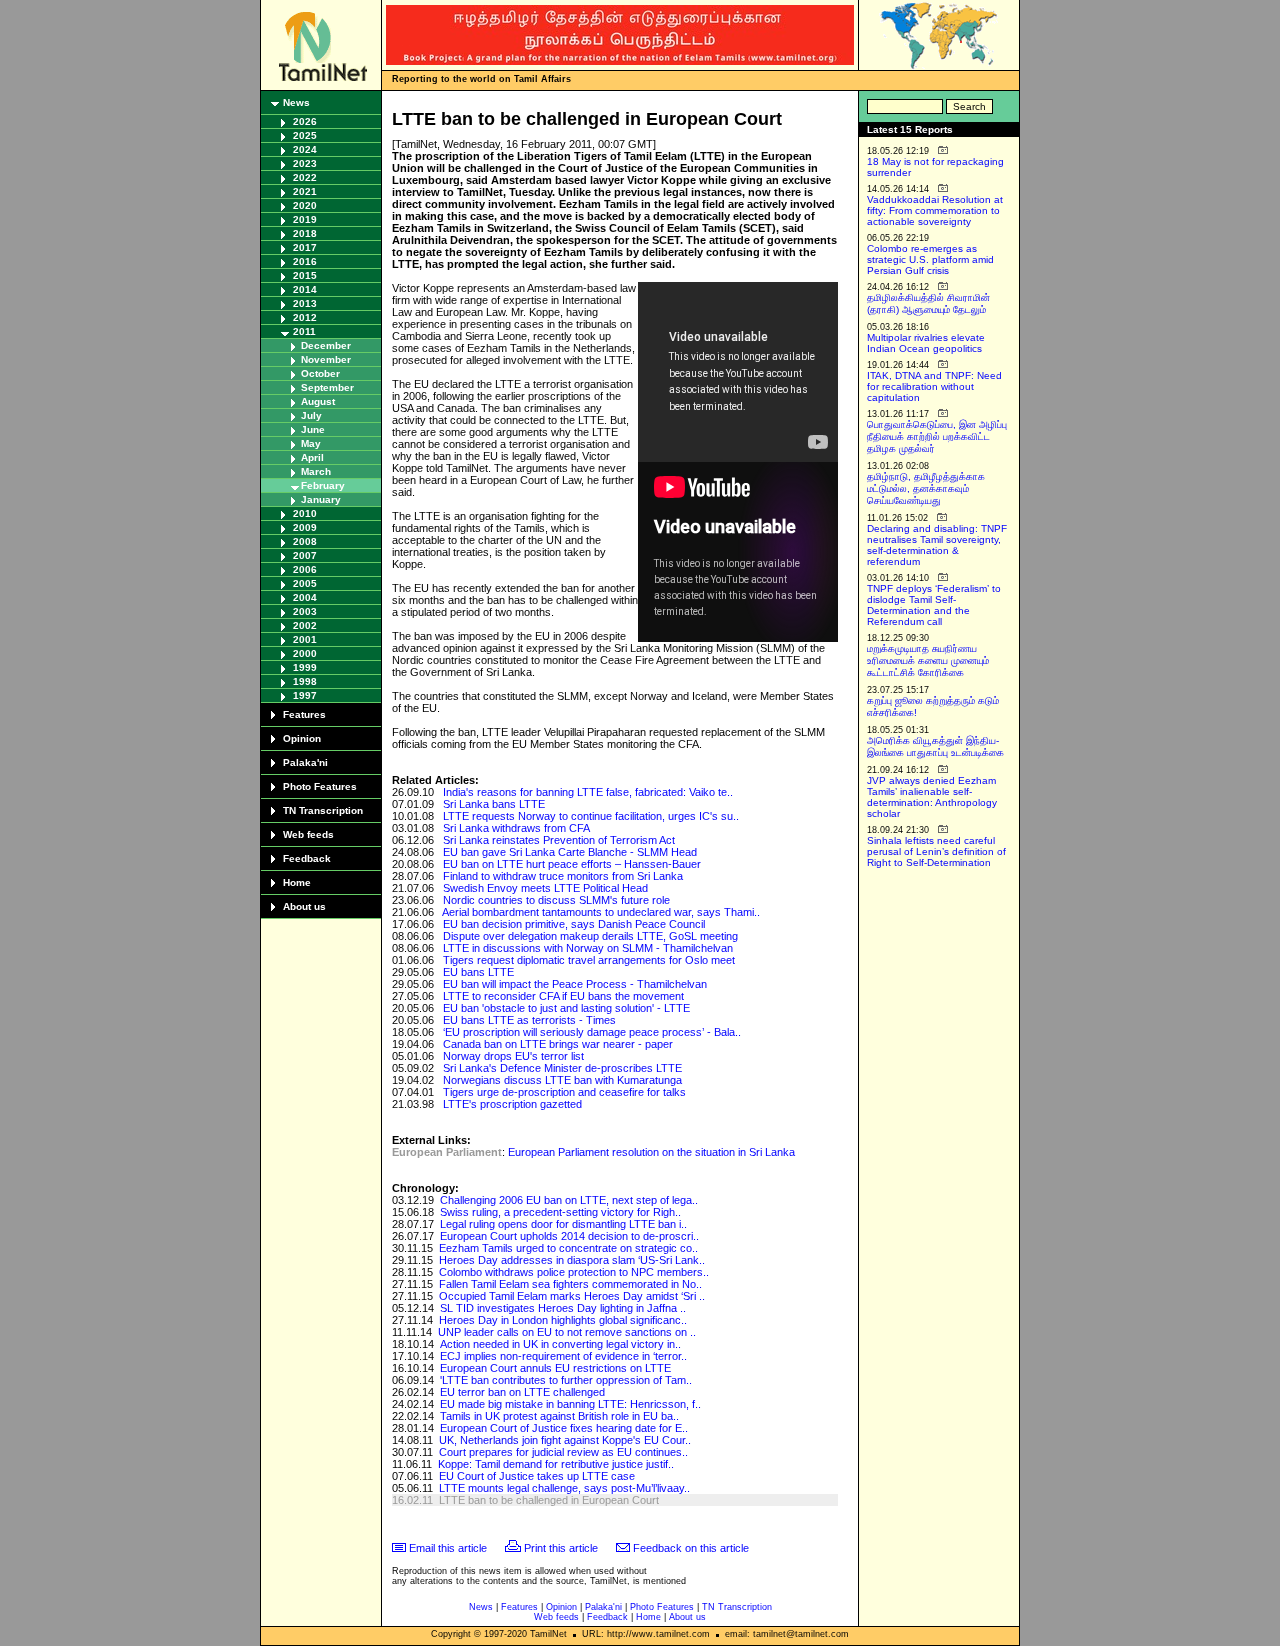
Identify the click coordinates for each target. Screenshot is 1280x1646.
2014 (305, 289)
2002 (305, 625)
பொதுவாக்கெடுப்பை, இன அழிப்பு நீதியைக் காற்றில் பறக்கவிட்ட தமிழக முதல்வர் (937, 436)
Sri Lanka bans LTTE (494, 804)
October (320, 373)
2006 (305, 569)
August (318, 401)
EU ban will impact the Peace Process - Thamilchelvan (575, 984)
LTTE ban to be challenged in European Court (549, 1500)
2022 (305, 177)
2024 (305, 149)
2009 (305, 527)
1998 (305, 681)
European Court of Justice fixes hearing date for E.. (564, 1428)
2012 (305, 317)
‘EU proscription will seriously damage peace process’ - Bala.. (592, 1032)
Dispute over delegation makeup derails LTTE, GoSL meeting (590, 936)
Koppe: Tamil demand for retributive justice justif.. (556, 1464)
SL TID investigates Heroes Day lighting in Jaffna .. (563, 1308)
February (323, 485)
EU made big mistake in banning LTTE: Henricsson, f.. (570, 1404)
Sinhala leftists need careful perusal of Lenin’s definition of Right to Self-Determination (936, 851)
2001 (305, 639)
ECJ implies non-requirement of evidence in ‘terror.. (563, 1356)
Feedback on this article (691, 1548)
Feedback (307, 858)
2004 (305, 597)
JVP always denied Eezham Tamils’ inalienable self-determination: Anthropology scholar (932, 797)
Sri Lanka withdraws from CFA (516, 828)
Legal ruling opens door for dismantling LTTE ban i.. (563, 1224)
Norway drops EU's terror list (513, 1056)
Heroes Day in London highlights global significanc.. (563, 1320)
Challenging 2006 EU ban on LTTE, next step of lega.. (569, 1200)
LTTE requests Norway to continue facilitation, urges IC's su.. (591, 816)
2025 (305, 135)
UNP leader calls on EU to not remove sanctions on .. (567, 1332)
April (312, 457)
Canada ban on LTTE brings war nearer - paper (558, 1044)
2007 (305, 555)
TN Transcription (323, 810)
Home (297, 882)
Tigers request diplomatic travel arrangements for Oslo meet (589, 960)
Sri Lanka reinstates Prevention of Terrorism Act (559, 840)
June (313, 429)
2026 (305, 121)
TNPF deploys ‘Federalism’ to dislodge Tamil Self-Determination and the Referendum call (934, 605)
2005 (305, 583)
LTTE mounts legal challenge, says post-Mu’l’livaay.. (564, 1488)
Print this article (561, 1548)
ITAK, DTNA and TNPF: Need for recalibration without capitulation (934, 386)
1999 (305, 667)
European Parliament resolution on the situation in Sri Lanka (651, 1152)
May (311, 443)
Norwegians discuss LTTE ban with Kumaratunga (562, 1080)
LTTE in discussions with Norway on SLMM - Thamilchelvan (588, 948)
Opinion (302, 738)
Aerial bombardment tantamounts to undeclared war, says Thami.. (601, 912)
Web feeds (308, 834)
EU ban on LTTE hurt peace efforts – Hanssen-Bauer (572, 864)
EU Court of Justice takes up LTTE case (537, 1476)
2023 (305, 163)
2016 (305, 261)
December (326, 345)
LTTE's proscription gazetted (512, 1104)
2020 (305, 205)
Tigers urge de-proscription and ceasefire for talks (564, 1092)
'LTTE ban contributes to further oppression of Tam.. (566, 1380)
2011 (304, 331)
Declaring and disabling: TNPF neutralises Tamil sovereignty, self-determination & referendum (937, 545)
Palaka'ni (305, 762)
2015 (305, 275)
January (321, 499)
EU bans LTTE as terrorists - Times (529, 1020)
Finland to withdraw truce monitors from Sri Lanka (563, 876)
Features (304, 714)
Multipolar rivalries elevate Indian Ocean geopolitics (926, 343)
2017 (305, 247)
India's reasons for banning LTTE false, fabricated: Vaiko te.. (588, 792)
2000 (305, 653)
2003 (305, 611)
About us (304, 906)
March (316, 471)
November (326, 359)
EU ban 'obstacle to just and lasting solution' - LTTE (566, 1008)
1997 (305, 695)
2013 (305, 303)
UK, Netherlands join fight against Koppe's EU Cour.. (565, 1440)
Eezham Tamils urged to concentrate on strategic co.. (568, 1248)
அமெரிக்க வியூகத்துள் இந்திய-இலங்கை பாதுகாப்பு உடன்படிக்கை (935, 746)
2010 (305, 513)
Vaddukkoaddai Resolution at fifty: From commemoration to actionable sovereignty (935, 210)
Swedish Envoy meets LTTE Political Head (545, 888)
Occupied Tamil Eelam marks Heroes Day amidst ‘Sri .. (572, 1296)
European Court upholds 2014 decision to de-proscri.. (569, 1236)
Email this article (448, 1548)
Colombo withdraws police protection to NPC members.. (574, 1272)
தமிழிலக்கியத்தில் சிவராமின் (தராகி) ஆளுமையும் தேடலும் (928, 303)
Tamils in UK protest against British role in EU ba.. (559, 1416)
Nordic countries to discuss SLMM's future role (556, 900)
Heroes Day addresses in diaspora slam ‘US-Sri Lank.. (572, 1260)
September (327, 387)
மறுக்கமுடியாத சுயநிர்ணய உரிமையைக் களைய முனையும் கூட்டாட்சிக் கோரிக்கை (928, 660)
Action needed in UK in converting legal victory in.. (560, 1344)
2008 (305, 541)
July (311, 415)
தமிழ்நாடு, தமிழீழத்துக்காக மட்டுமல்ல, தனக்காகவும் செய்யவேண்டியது (926, 488)
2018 (305, 233)
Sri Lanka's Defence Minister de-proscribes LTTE (562, 1068)
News (296, 102)
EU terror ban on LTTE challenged (522, 1392)
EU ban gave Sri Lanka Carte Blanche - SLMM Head (570, 852)
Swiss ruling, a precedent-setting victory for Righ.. (560, 1212)
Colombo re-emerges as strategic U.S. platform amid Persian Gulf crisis (930, 259)
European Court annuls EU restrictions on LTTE (555, 1368)
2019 (305, 219)
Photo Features (320, 786)
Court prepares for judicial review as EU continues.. (563, 1452)
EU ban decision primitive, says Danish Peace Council (574, 924)
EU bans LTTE (478, 972)
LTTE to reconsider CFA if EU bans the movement (563, 996)
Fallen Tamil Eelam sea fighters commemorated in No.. (570, 1284)
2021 (305, 191)
